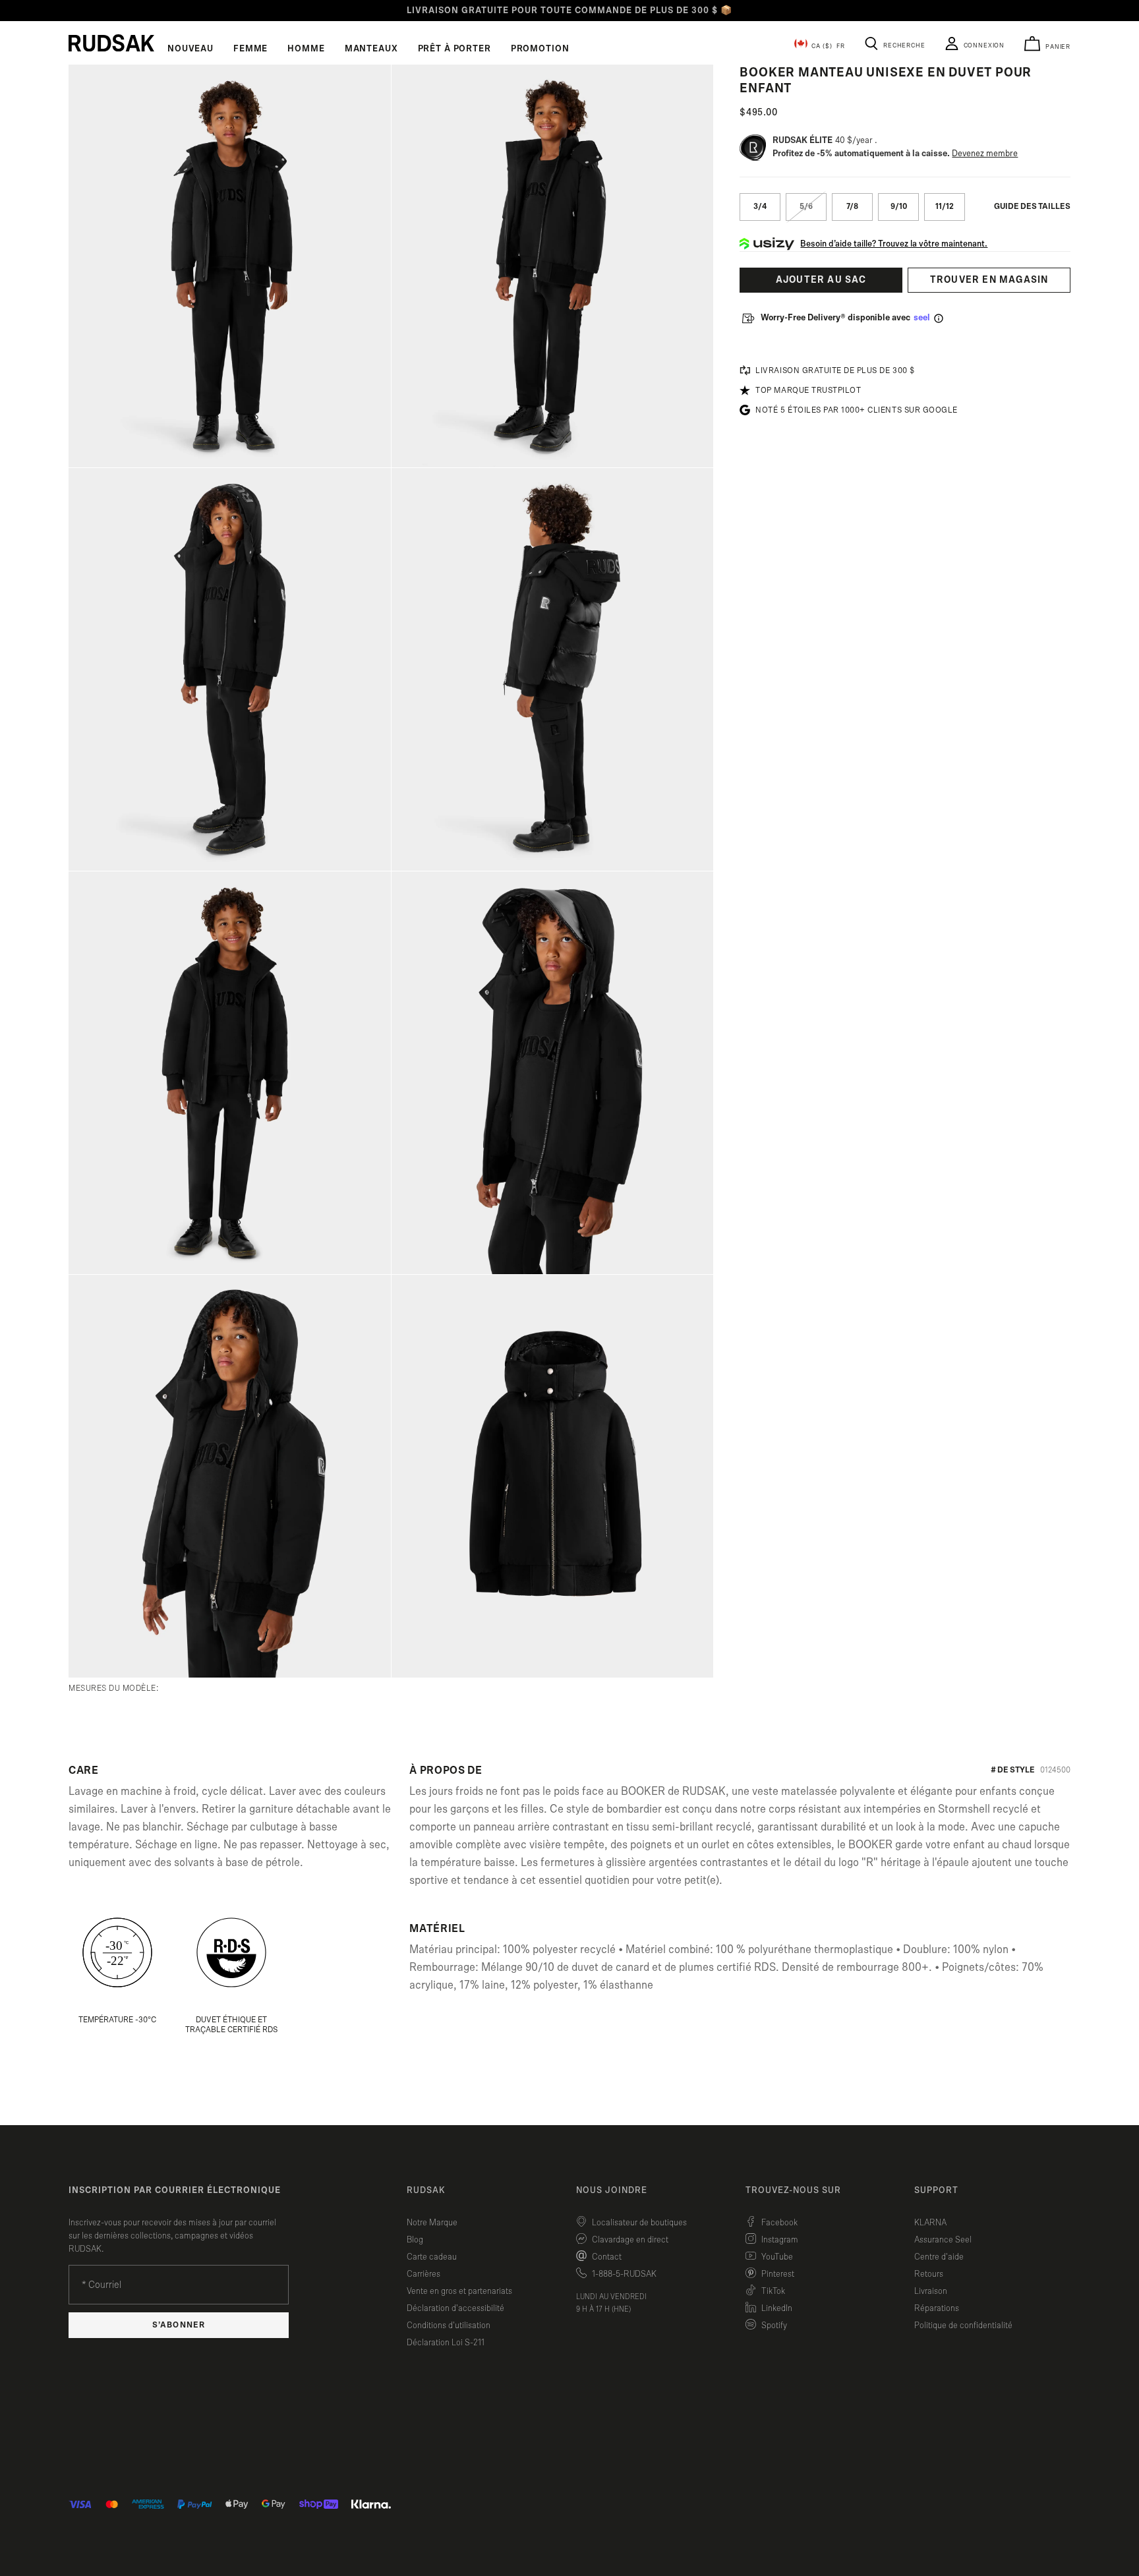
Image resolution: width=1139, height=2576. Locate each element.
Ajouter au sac (821, 280)
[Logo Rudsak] (111, 43)
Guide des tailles (1032, 207)
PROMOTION (540, 49)
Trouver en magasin (989, 280)
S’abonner (178, 2325)
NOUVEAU (190, 49)
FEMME (250, 49)
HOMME (306, 49)
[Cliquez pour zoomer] (230, 266)
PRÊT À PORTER (454, 49)
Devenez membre (985, 154)
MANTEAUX (371, 49)
